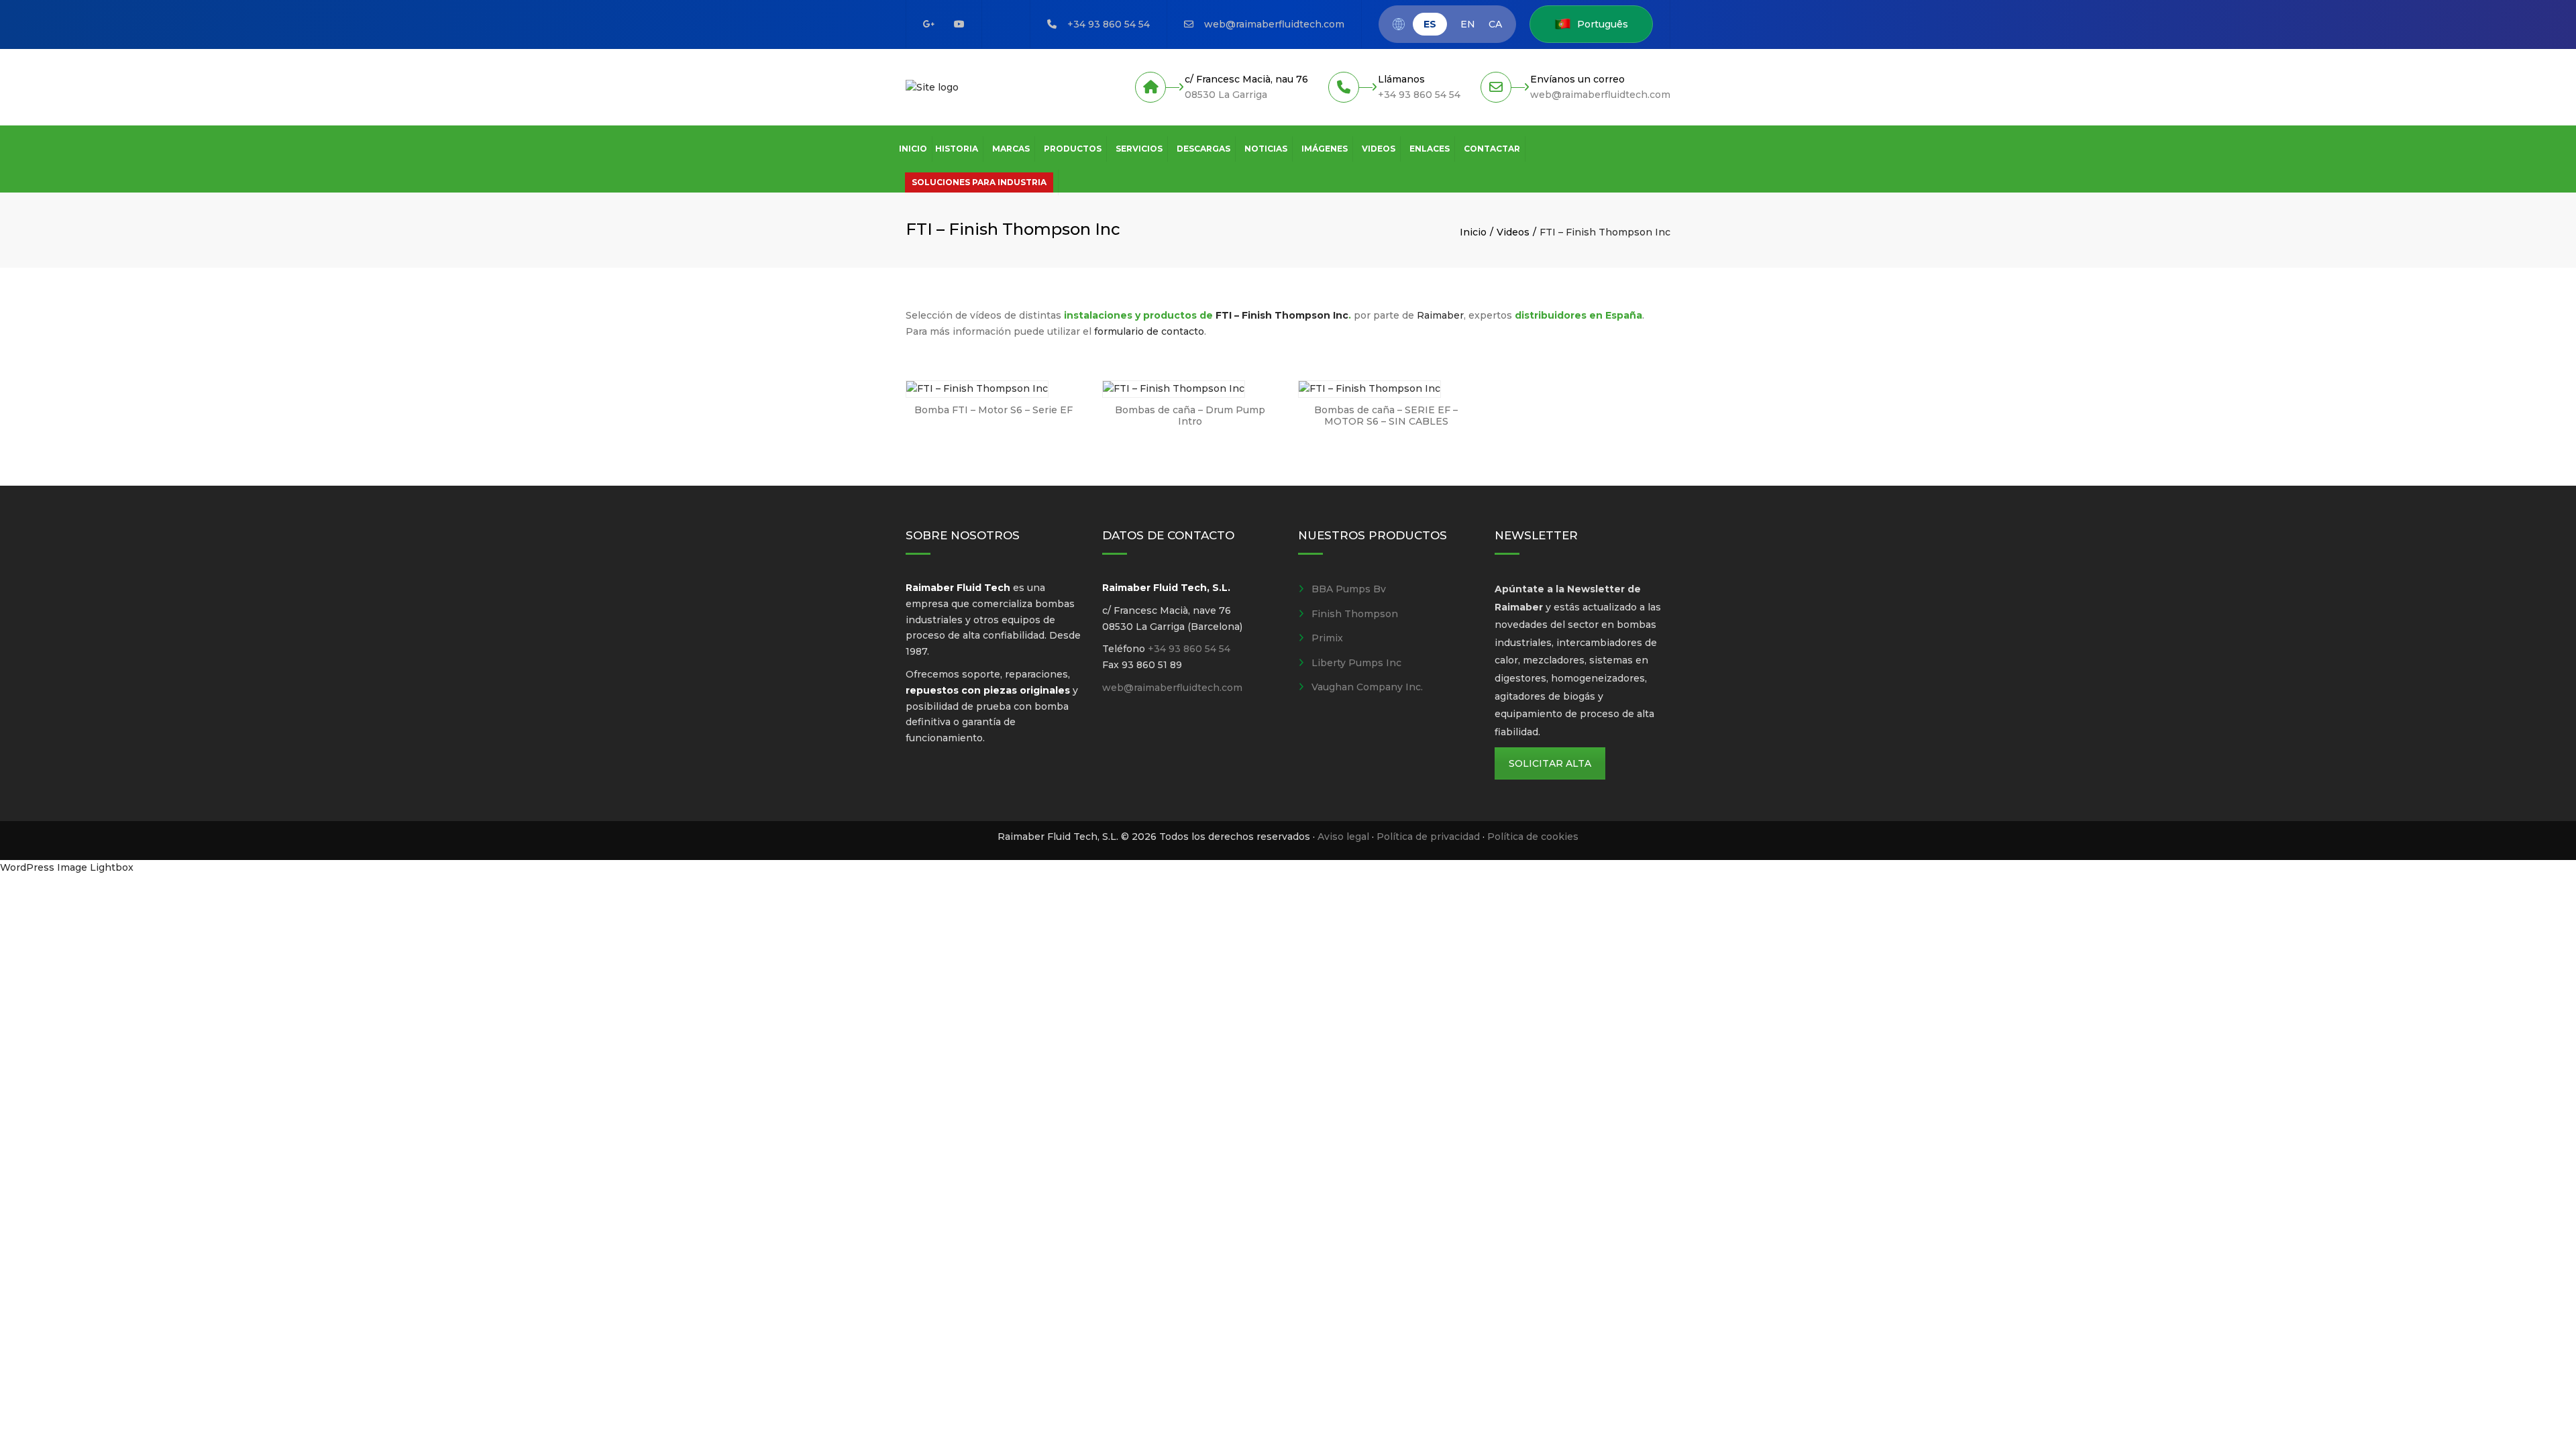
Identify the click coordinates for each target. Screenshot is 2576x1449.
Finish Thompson (1355, 614)
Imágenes (1325, 149)
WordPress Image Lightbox (67, 867)
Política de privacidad (1428, 837)
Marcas (1011, 149)
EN (1468, 24)
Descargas (1203, 149)
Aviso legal (1343, 837)
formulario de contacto (1149, 331)
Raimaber (1440, 315)
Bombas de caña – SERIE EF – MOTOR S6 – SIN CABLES (1386, 416)
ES (1430, 24)
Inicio (913, 149)
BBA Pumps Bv (1349, 589)
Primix (1327, 638)
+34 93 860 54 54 (1109, 24)
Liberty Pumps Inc (1356, 663)
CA (1495, 24)
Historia (957, 149)
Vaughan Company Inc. (1367, 687)
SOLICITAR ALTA (1550, 763)
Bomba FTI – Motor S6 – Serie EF (994, 410)
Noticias (1266, 149)
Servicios (1139, 149)
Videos (1379, 149)
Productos (1073, 149)
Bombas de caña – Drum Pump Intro (1190, 416)
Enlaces (1430, 149)
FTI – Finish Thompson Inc (1282, 315)
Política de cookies (1533, 837)
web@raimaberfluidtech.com (1274, 24)
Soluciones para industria (979, 182)
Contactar (1492, 149)
